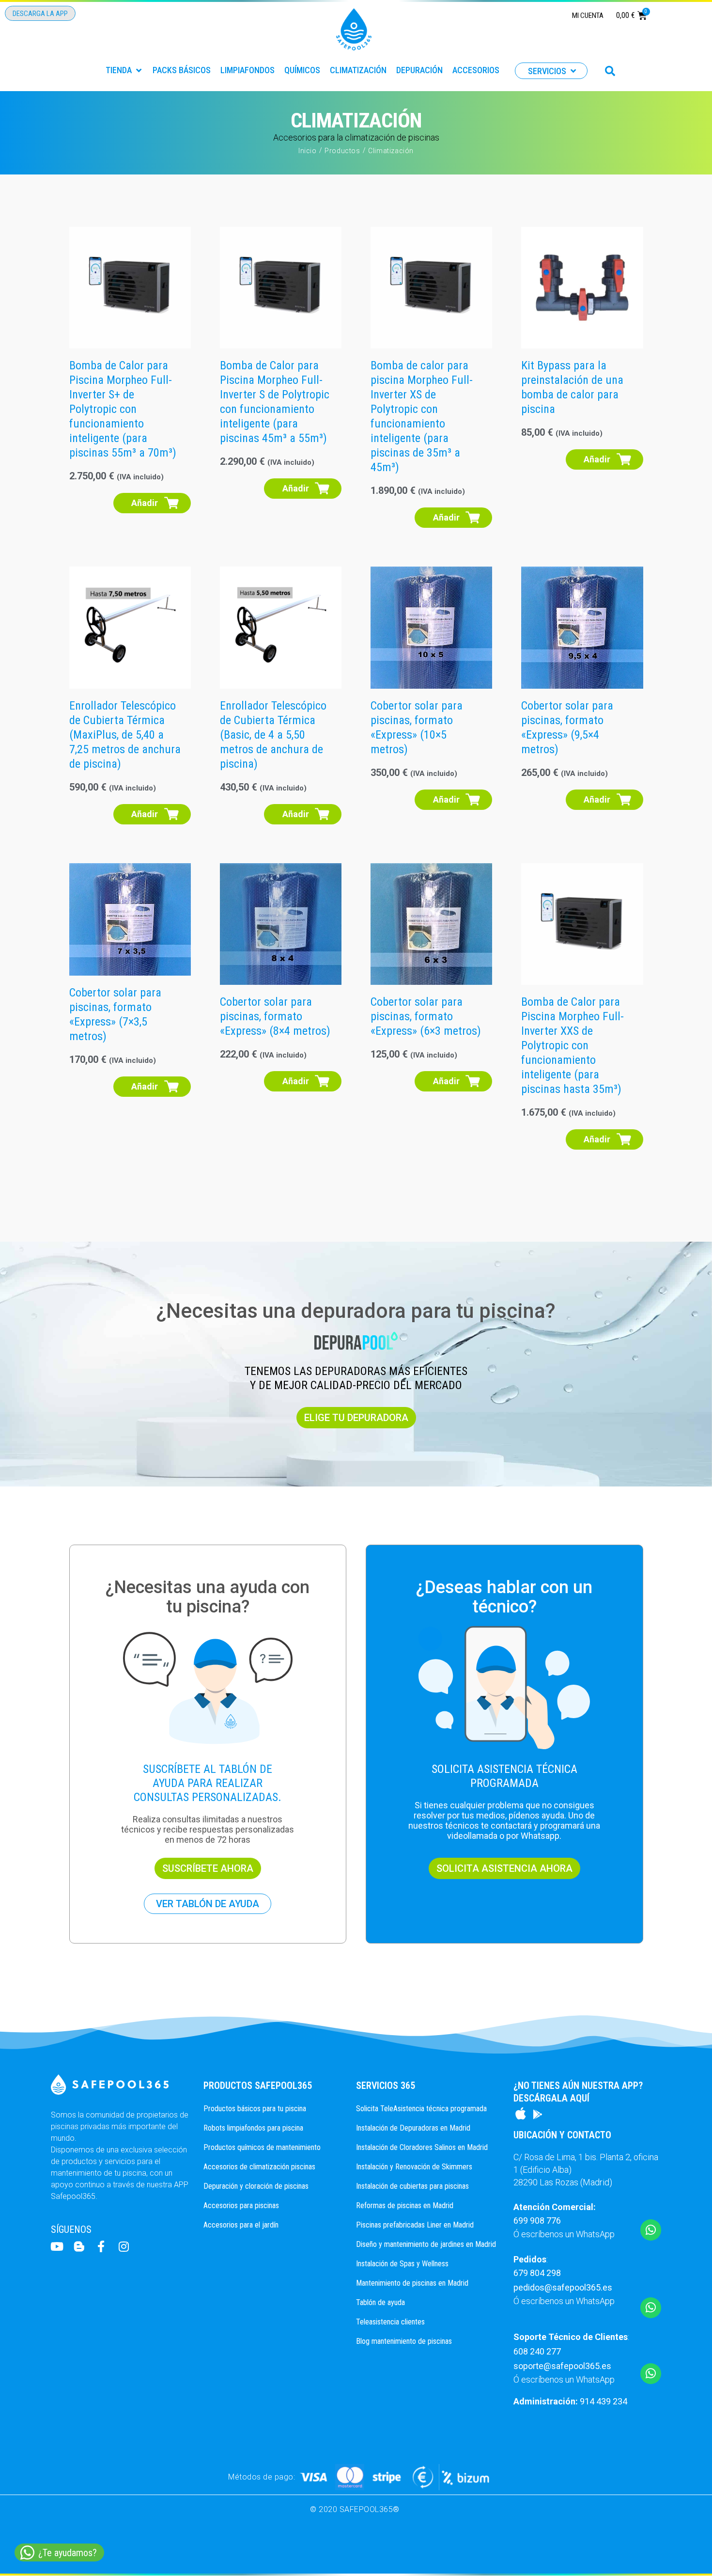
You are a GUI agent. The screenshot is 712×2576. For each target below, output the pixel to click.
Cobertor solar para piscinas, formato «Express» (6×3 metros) (426, 1016)
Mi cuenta (588, 16)
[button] (124, 70)
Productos (342, 151)
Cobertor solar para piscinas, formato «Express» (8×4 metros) (275, 1016)
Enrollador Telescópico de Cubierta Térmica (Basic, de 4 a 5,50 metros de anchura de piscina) (273, 735)
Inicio (308, 151)
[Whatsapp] (651, 2230)
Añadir (145, 503)
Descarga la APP (40, 14)
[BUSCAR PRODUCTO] (610, 71)
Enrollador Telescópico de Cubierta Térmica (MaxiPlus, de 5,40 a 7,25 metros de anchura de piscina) (125, 735)
